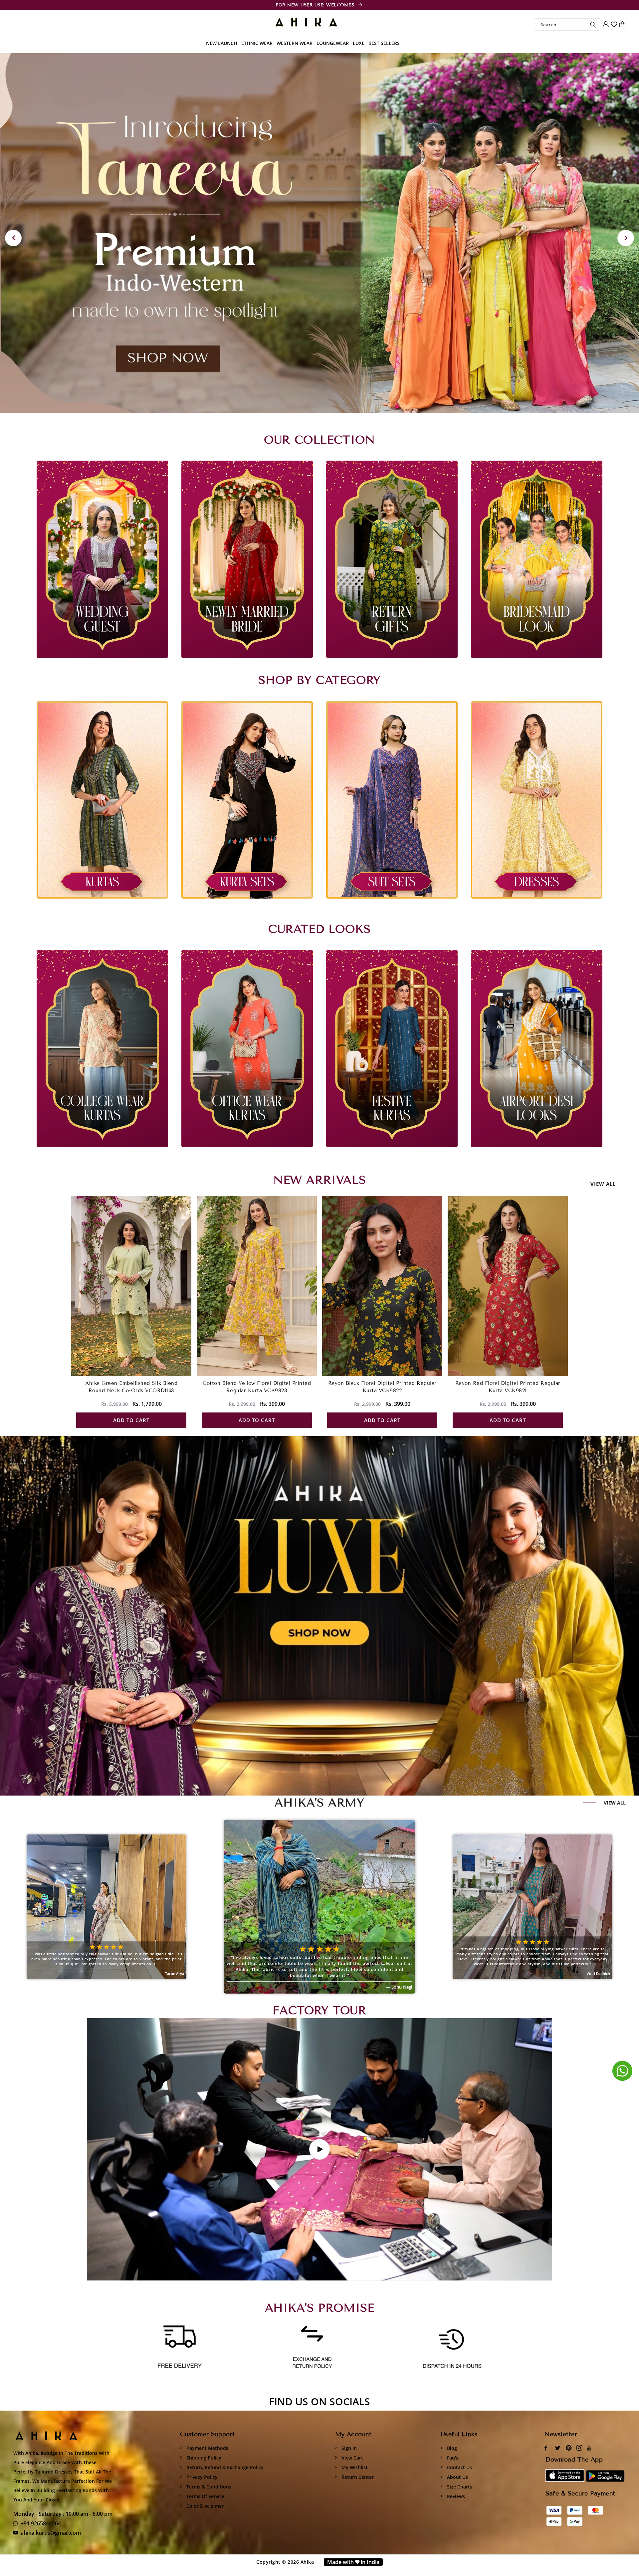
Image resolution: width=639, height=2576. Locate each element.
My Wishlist (354, 2467)
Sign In (348, 2448)
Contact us (459, 2467)
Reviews (455, 2496)
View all (603, 1184)
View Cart (352, 2458)
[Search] (593, 24)
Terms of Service (205, 2496)
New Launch (222, 43)
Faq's (452, 2458)
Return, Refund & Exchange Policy (224, 2467)
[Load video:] (319, 2149)
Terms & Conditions (208, 2487)
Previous (13, 238)
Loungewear (333, 43)
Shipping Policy (203, 2458)
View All (615, 1803)
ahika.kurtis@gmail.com (51, 2533)
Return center (357, 2477)
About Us (457, 2477)
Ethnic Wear (257, 43)
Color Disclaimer (204, 2506)
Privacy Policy (201, 2477)
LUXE (359, 43)
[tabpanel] (319, 233)
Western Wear (295, 43)
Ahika (307, 2562)
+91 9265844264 (41, 2523)
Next (626, 238)
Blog (451, 2448)
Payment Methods (207, 2448)
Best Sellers (384, 43)
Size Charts (459, 2487)
